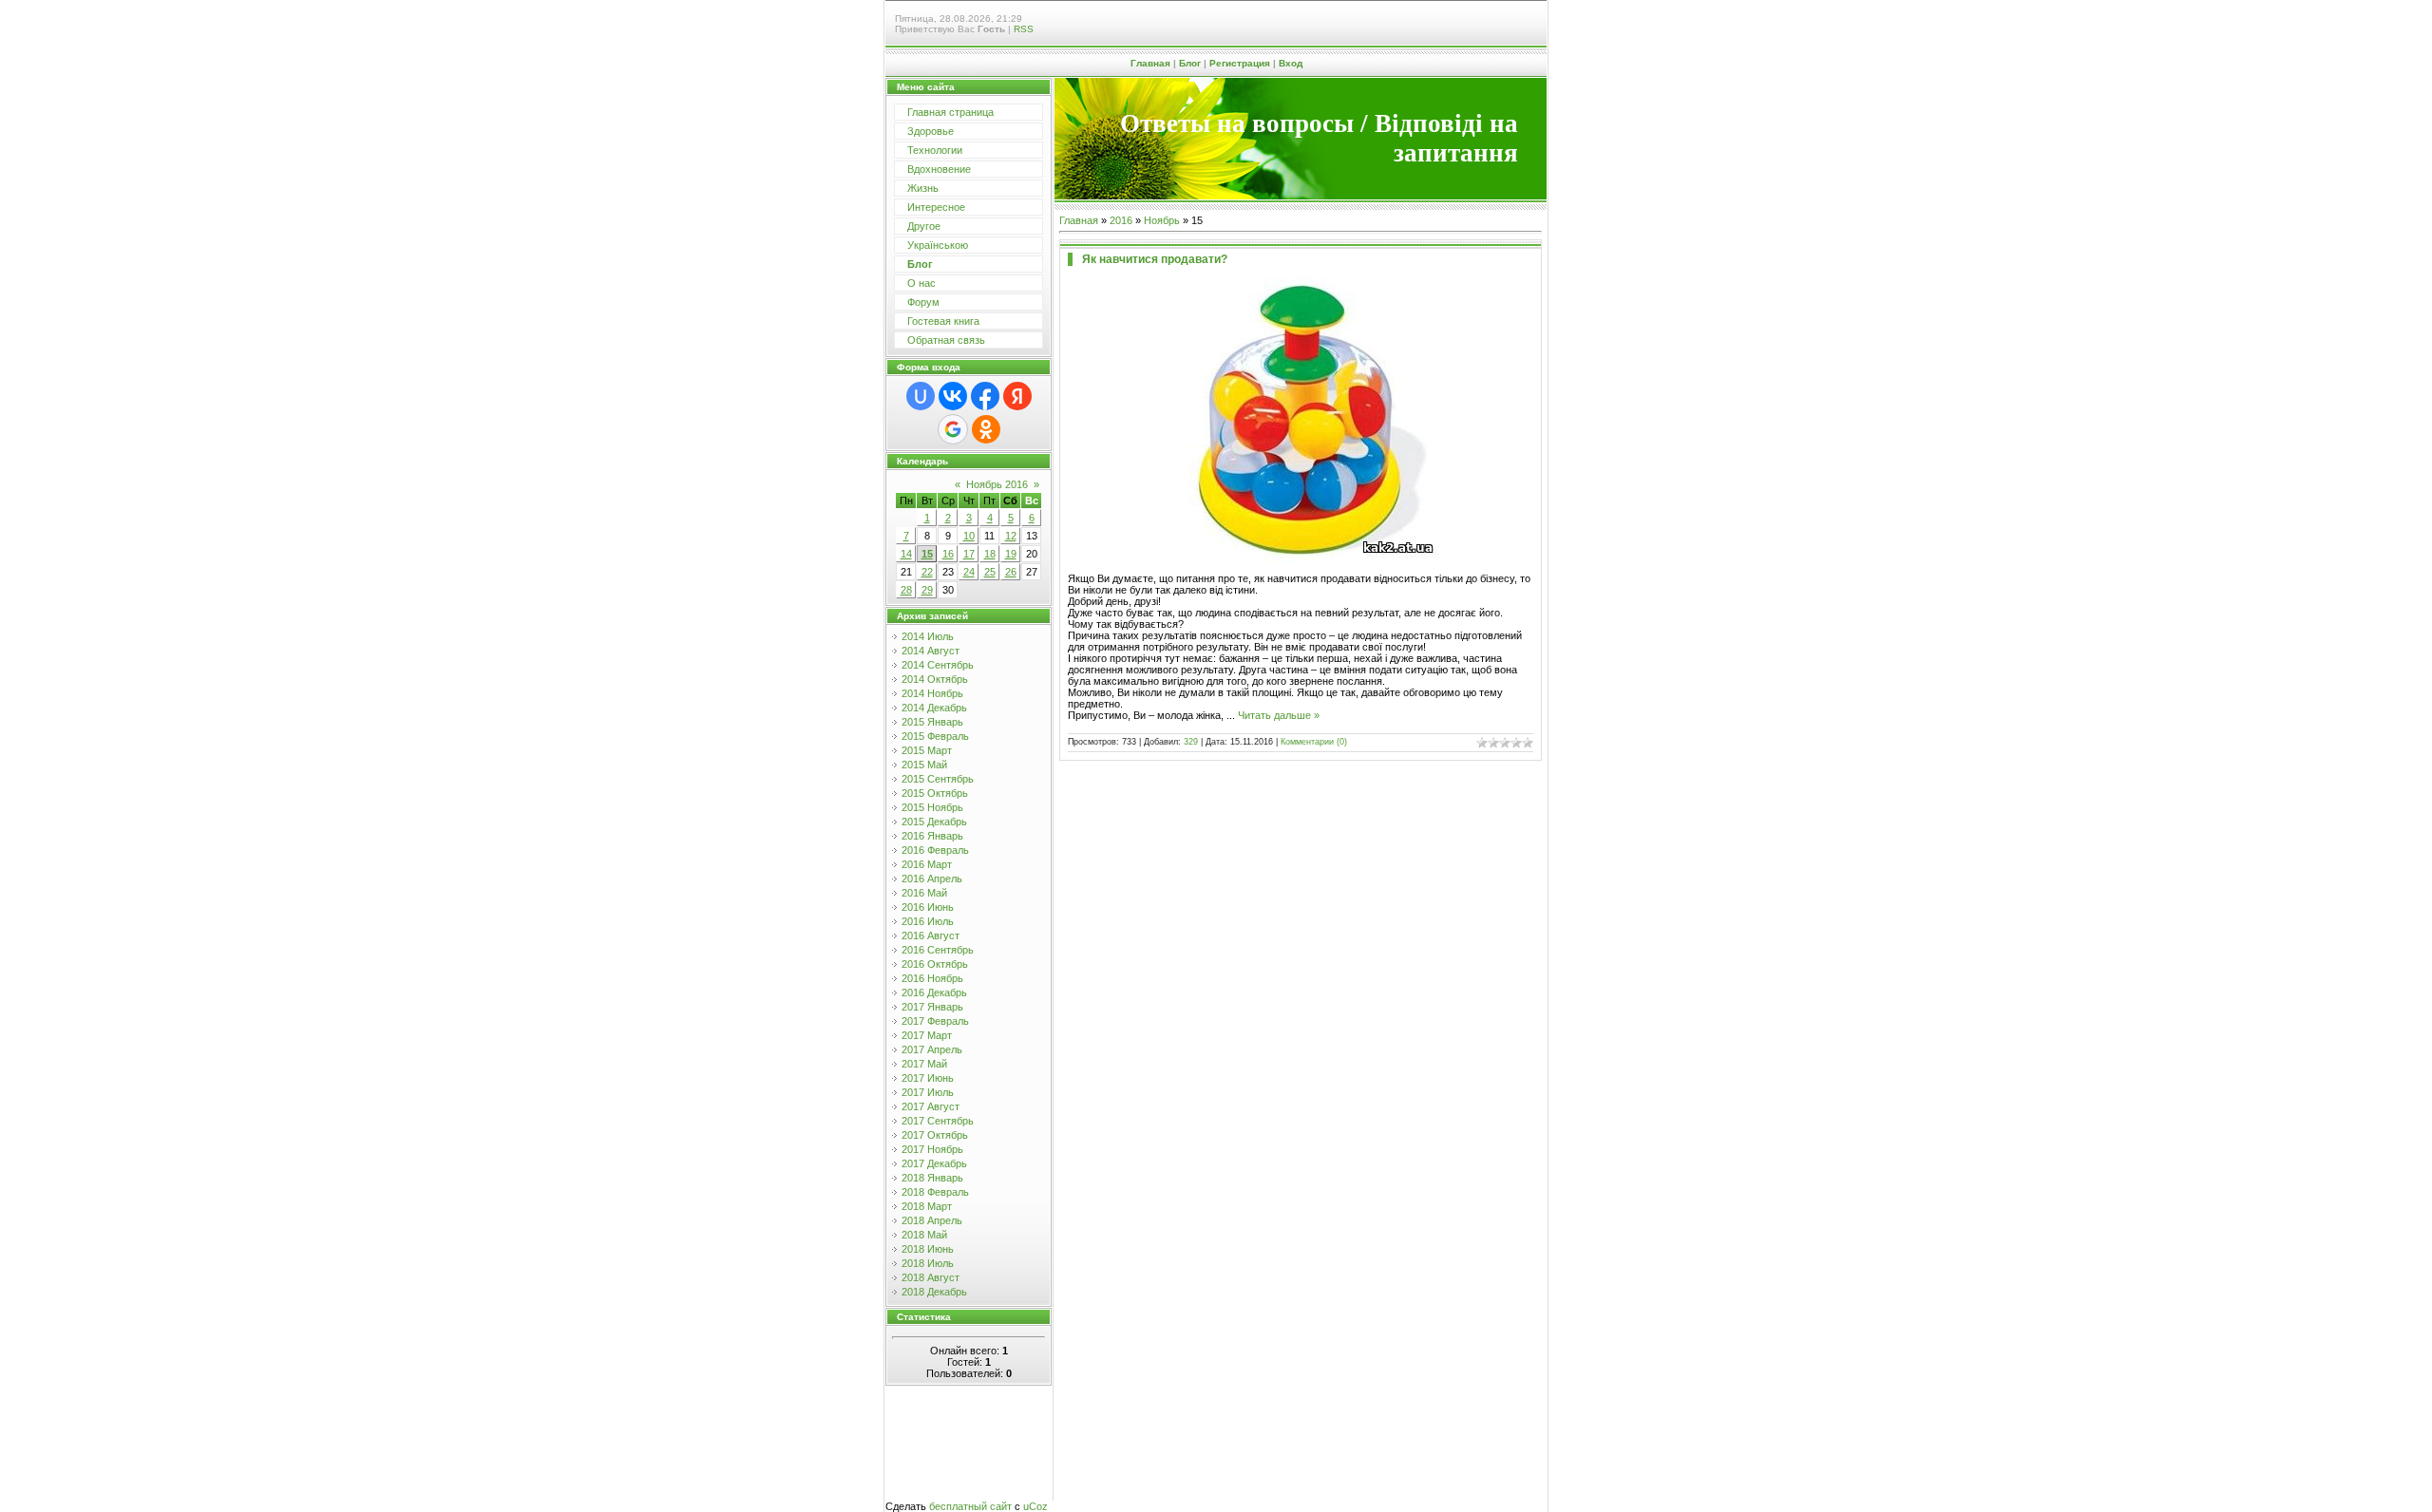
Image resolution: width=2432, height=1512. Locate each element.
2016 (1121, 220)
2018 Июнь (928, 1249)
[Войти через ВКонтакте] (953, 396)
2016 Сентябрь (938, 950)
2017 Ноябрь (932, 1149)
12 (1011, 536)
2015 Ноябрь (932, 807)
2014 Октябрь (935, 679)
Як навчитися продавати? (1155, 259)
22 (927, 572)
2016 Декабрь (934, 992)
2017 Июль (928, 1092)
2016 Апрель (932, 879)
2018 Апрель (932, 1220)
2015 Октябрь (935, 793)
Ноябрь (1162, 220)
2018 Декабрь (934, 1292)
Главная (1150, 63)
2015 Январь (932, 722)
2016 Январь (932, 836)
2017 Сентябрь (938, 1121)
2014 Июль (928, 636)
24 (969, 572)
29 (927, 590)
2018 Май (924, 1235)
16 (948, 554)
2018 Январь (932, 1178)
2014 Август (931, 651)
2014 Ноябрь (932, 693)
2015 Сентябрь (938, 779)
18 (990, 554)
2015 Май (924, 765)
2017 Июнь (928, 1078)
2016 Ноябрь (932, 978)
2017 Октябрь (935, 1135)
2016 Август (931, 936)
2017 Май (924, 1064)
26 (1011, 572)
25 (990, 572)
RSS (1024, 29)
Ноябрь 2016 (997, 484)
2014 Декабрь (934, 708)
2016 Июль (928, 921)
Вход (1291, 63)
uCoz (1035, 1506)
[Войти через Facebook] (985, 396)
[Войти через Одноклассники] (986, 429)
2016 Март (927, 864)
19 (1011, 554)
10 (969, 536)
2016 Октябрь (935, 964)
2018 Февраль (935, 1192)
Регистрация (1240, 63)
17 (969, 554)
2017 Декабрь (934, 1163)
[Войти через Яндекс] (1017, 396)
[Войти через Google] (953, 429)
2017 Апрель (932, 1049)
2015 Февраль (935, 736)
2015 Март (927, 750)
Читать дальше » (1279, 715)
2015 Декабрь (934, 822)
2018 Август (931, 1277)
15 (927, 554)
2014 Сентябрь (938, 665)
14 (906, 554)
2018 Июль (928, 1263)
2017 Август (931, 1106)
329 (1191, 742)
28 (906, 590)
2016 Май (924, 893)
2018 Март (927, 1206)
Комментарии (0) (1314, 742)
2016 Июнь (928, 907)
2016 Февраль (935, 850)
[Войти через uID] (921, 396)
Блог (1190, 63)
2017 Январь (932, 1007)
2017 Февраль (935, 1021)
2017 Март (927, 1035)
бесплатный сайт (970, 1506)
